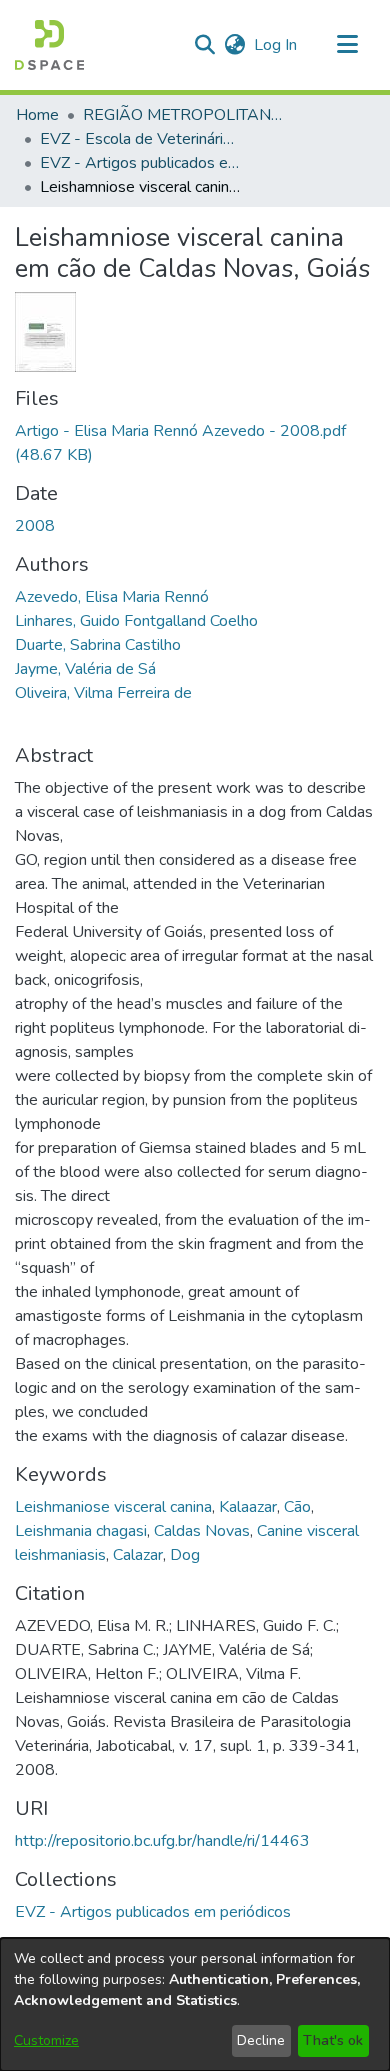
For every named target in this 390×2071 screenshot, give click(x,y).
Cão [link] (297, 1507)
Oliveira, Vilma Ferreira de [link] (103, 693)
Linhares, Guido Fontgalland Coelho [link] (136, 621)
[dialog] (195, 2004)
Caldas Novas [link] (202, 1531)
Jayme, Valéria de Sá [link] (85, 669)
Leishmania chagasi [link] (81, 1531)
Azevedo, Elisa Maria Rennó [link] (112, 597)
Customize (46, 2040)
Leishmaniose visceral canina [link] (113, 1507)
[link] (153, 1912)
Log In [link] (276, 45)
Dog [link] (185, 1555)
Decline (261, 2040)
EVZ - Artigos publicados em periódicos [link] (140, 163)
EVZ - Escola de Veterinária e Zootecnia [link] (140, 139)
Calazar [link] (138, 1555)
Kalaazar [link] (248, 1507)
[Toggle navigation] (347, 45)
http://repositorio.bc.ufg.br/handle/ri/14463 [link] (162, 1841)
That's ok (333, 2040)
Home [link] (37, 115)
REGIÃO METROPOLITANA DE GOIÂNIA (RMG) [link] (183, 115)
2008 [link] (35, 526)
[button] (49, 45)
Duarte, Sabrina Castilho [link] (98, 645)
